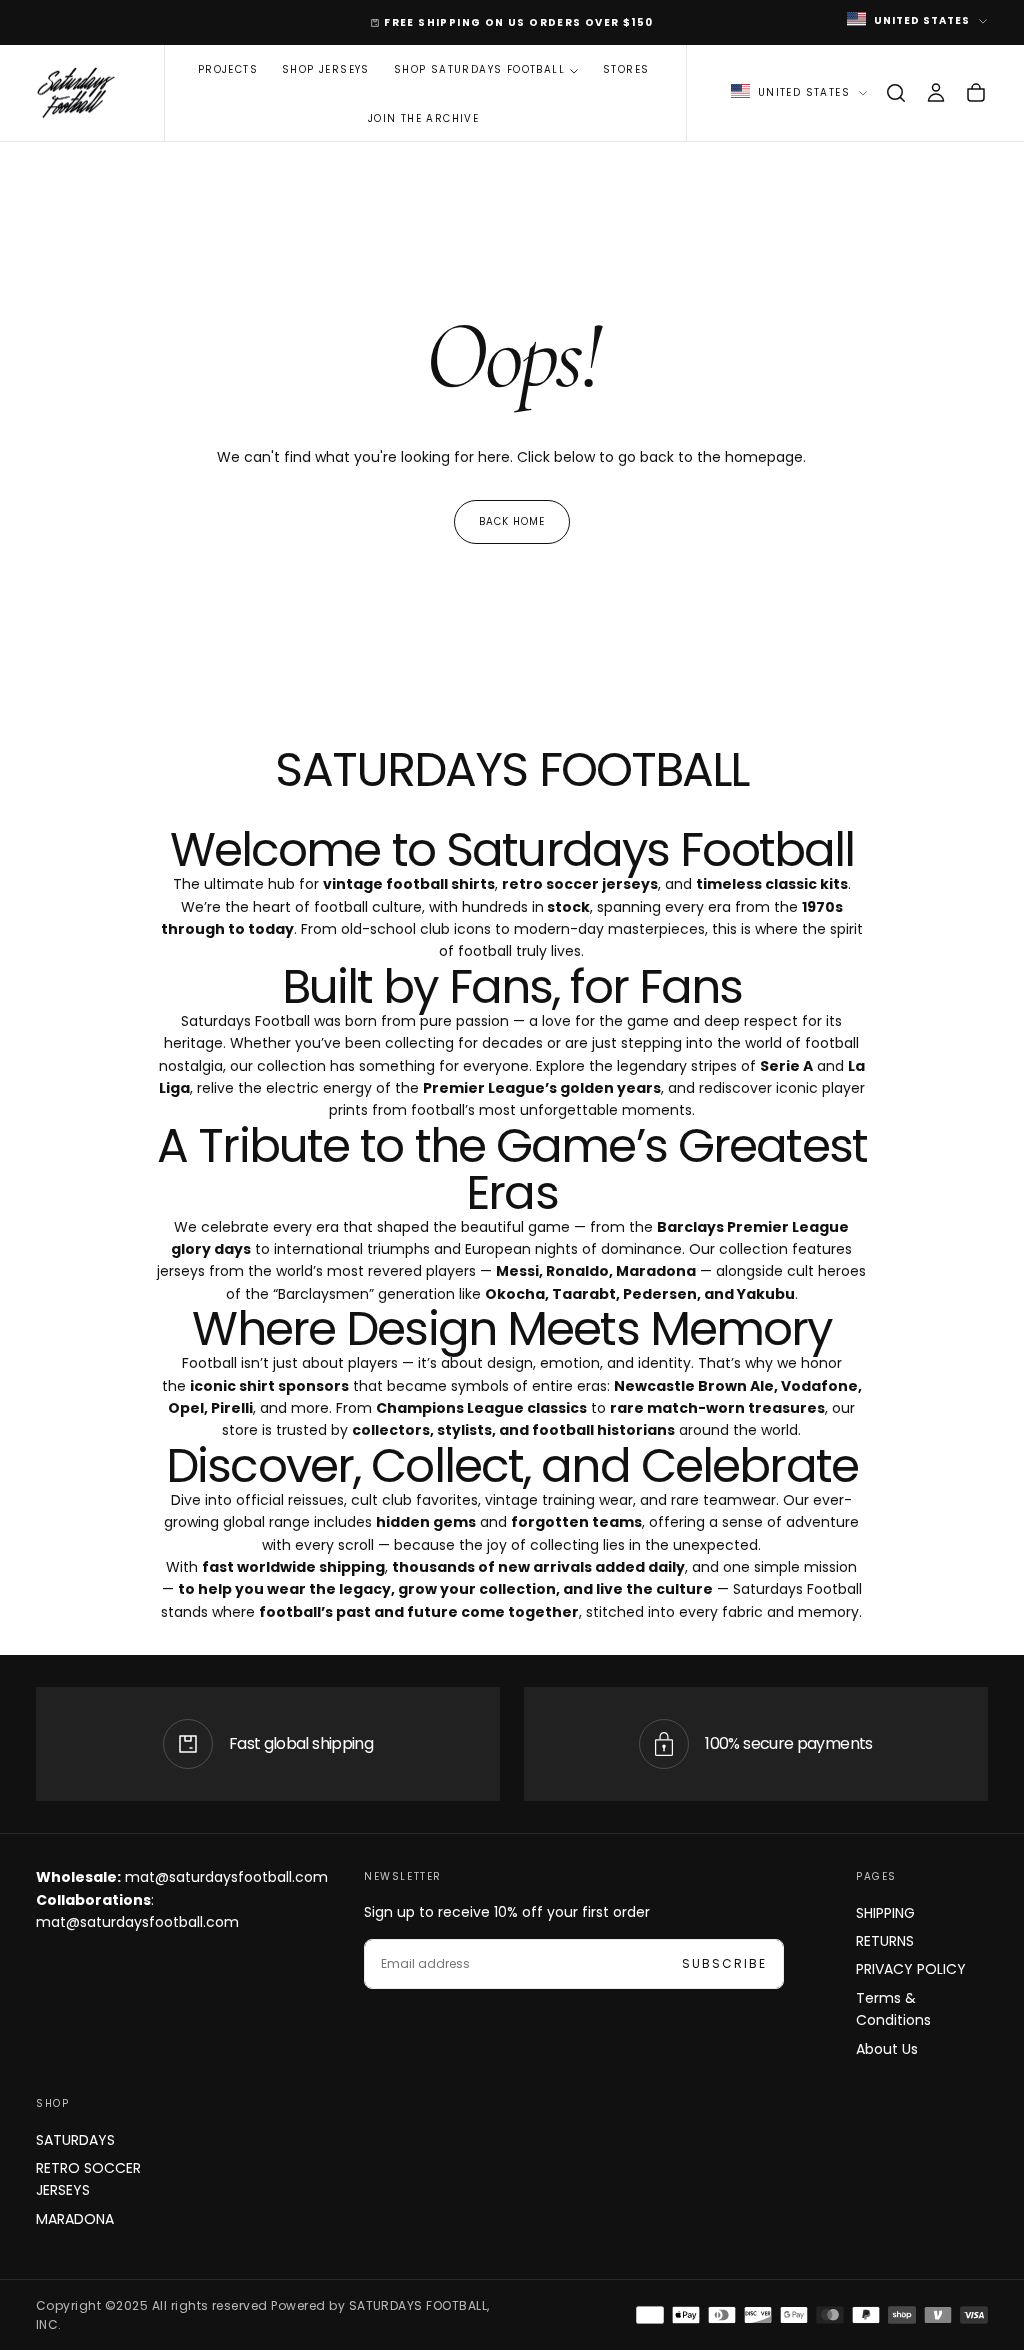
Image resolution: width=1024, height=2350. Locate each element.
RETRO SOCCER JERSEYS (88, 2179)
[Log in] (936, 93)
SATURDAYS (75, 2140)
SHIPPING (885, 1913)
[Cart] (976, 93)
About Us (887, 2049)
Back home (512, 521)
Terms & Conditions (893, 2009)
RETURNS (885, 1941)
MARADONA (75, 2219)
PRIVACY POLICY (911, 1969)
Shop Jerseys (326, 69)
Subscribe (724, 1963)
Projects (228, 69)
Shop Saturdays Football (479, 69)
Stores (626, 69)
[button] (896, 93)
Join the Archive (423, 118)
